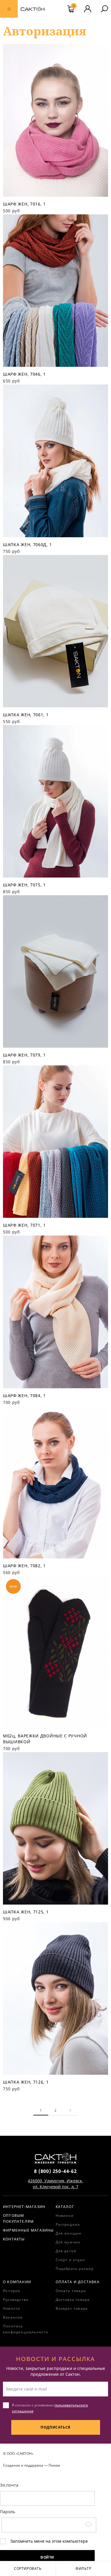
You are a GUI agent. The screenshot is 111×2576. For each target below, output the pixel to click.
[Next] (70, 2110)
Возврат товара (72, 2308)
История (12, 2291)
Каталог (65, 2207)
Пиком (54, 2465)
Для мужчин (68, 2242)
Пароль (8, 2512)
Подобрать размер (75, 2269)
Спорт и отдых (70, 2260)
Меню (9, 9)
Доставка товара (73, 2300)
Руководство (16, 2300)
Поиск (104, 9)
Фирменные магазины (28, 2230)
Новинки (65, 2216)
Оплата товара (71, 2291)
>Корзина (74, 6)
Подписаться (55, 2427)
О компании (17, 2282)
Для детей (66, 2251)
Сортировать (28, 2568)
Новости (12, 2308)
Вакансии (13, 2317)
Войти (47, 2557)
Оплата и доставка (78, 2282)
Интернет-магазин (24, 2207)
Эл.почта (9, 2485)
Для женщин (69, 2233)
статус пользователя (88, 9)
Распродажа (68, 2224)
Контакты (14, 2239)
